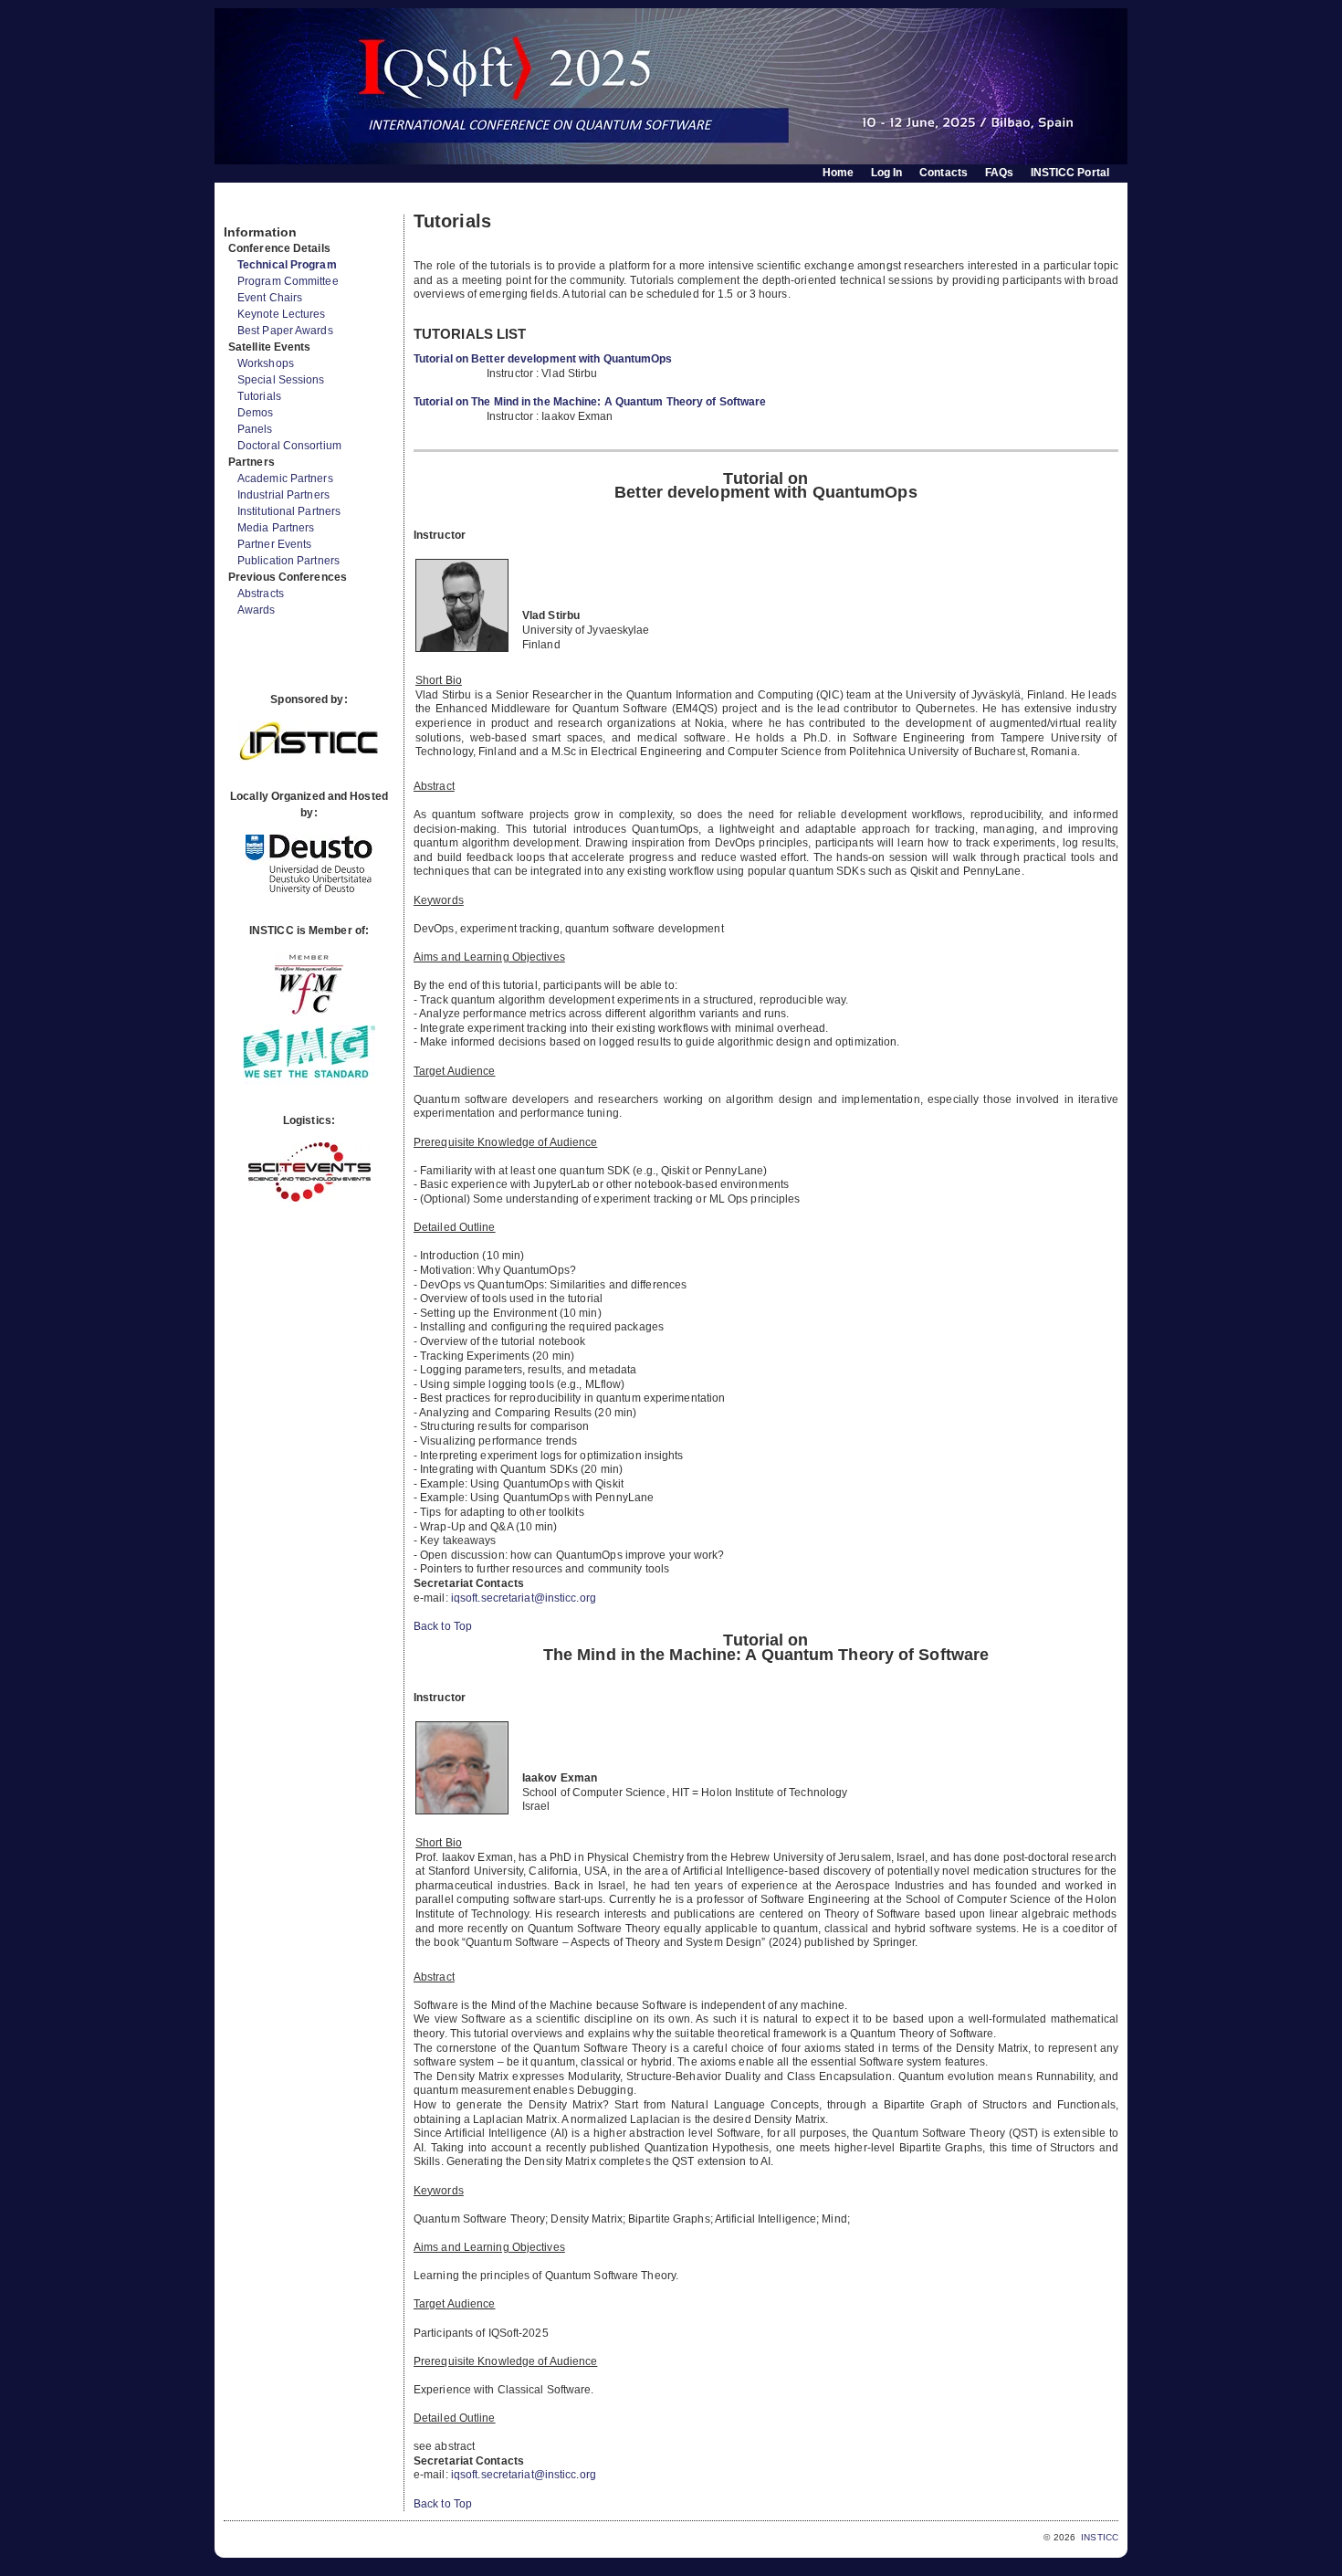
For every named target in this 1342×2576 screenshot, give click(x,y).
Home (838, 173)
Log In (887, 173)
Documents (243, 207)
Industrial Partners (283, 495)
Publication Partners (288, 561)
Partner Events (274, 544)
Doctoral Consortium (289, 446)
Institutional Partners (289, 511)
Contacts (944, 173)
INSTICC (1100, 2537)
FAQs (999, 173)
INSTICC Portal (1070, 173)
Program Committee (288, 281)
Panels (255, 429)
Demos (256, 413)
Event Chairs (270, 298)
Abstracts (261, 594)
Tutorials (259, 396)
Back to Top (443, 1626)
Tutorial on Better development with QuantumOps (543, 359)
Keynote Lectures (282, 314)
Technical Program (287, 265)
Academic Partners (285, 478)
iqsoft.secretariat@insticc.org (524, 1598)
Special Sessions (281, 380)
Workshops (266, 363)
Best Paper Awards (285, 331)
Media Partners (276, 528)
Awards (257, 610)
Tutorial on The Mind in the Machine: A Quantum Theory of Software (590, 402)
